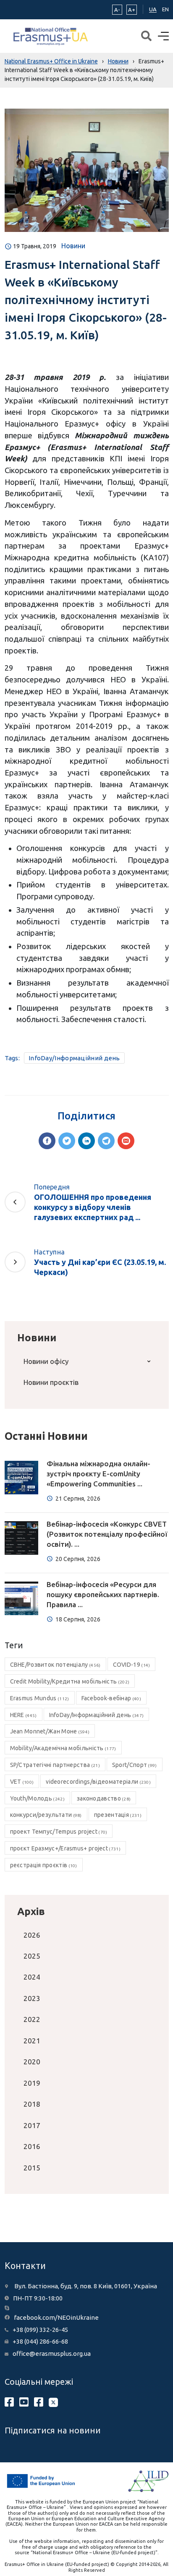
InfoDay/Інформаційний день (74, 1058)
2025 (32, 1956)
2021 (32, 2041)
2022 (32, 2019)
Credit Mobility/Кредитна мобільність (70, 1681)
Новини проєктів (51, 1382)
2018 (32, 2104)
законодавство (104, 1798)
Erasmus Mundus (40, 1698)
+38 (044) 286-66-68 (40, 2341)
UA (153, 9)
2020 (32, 2062)
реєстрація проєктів (44, 1865)
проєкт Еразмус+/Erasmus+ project (65, 1848)
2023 (32, 1998)
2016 (32, 2146)
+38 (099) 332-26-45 (40, 2330)
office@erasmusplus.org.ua (52, 2354)
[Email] (126, 1141)
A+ (132, 10)
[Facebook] (47, 1141)
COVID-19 (132, 1665)
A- (117, 10)
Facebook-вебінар (111, 1698)
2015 (32, 2168)
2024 (32, 1977)
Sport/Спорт (135, 1765)
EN (165, 9)
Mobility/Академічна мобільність (63, 1748)
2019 (32, 2083)
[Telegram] (106, 1141)
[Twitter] (67, 1141)
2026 (32, 1935)
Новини (73, 246)
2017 (32, 2125)
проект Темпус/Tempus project (59, 1832)
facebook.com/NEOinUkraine (56, 2317)
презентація (118, 1815)
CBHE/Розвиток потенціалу (55, 1665)
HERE (24, 1715)
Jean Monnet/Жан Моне (50, 1731)
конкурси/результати (46, 1815)
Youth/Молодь (37, 1798)
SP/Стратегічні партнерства (55, 1765)
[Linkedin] (86, 1141)
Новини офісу (46, 1361)
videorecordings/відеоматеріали (98, 1782)
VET (22, 1782)
